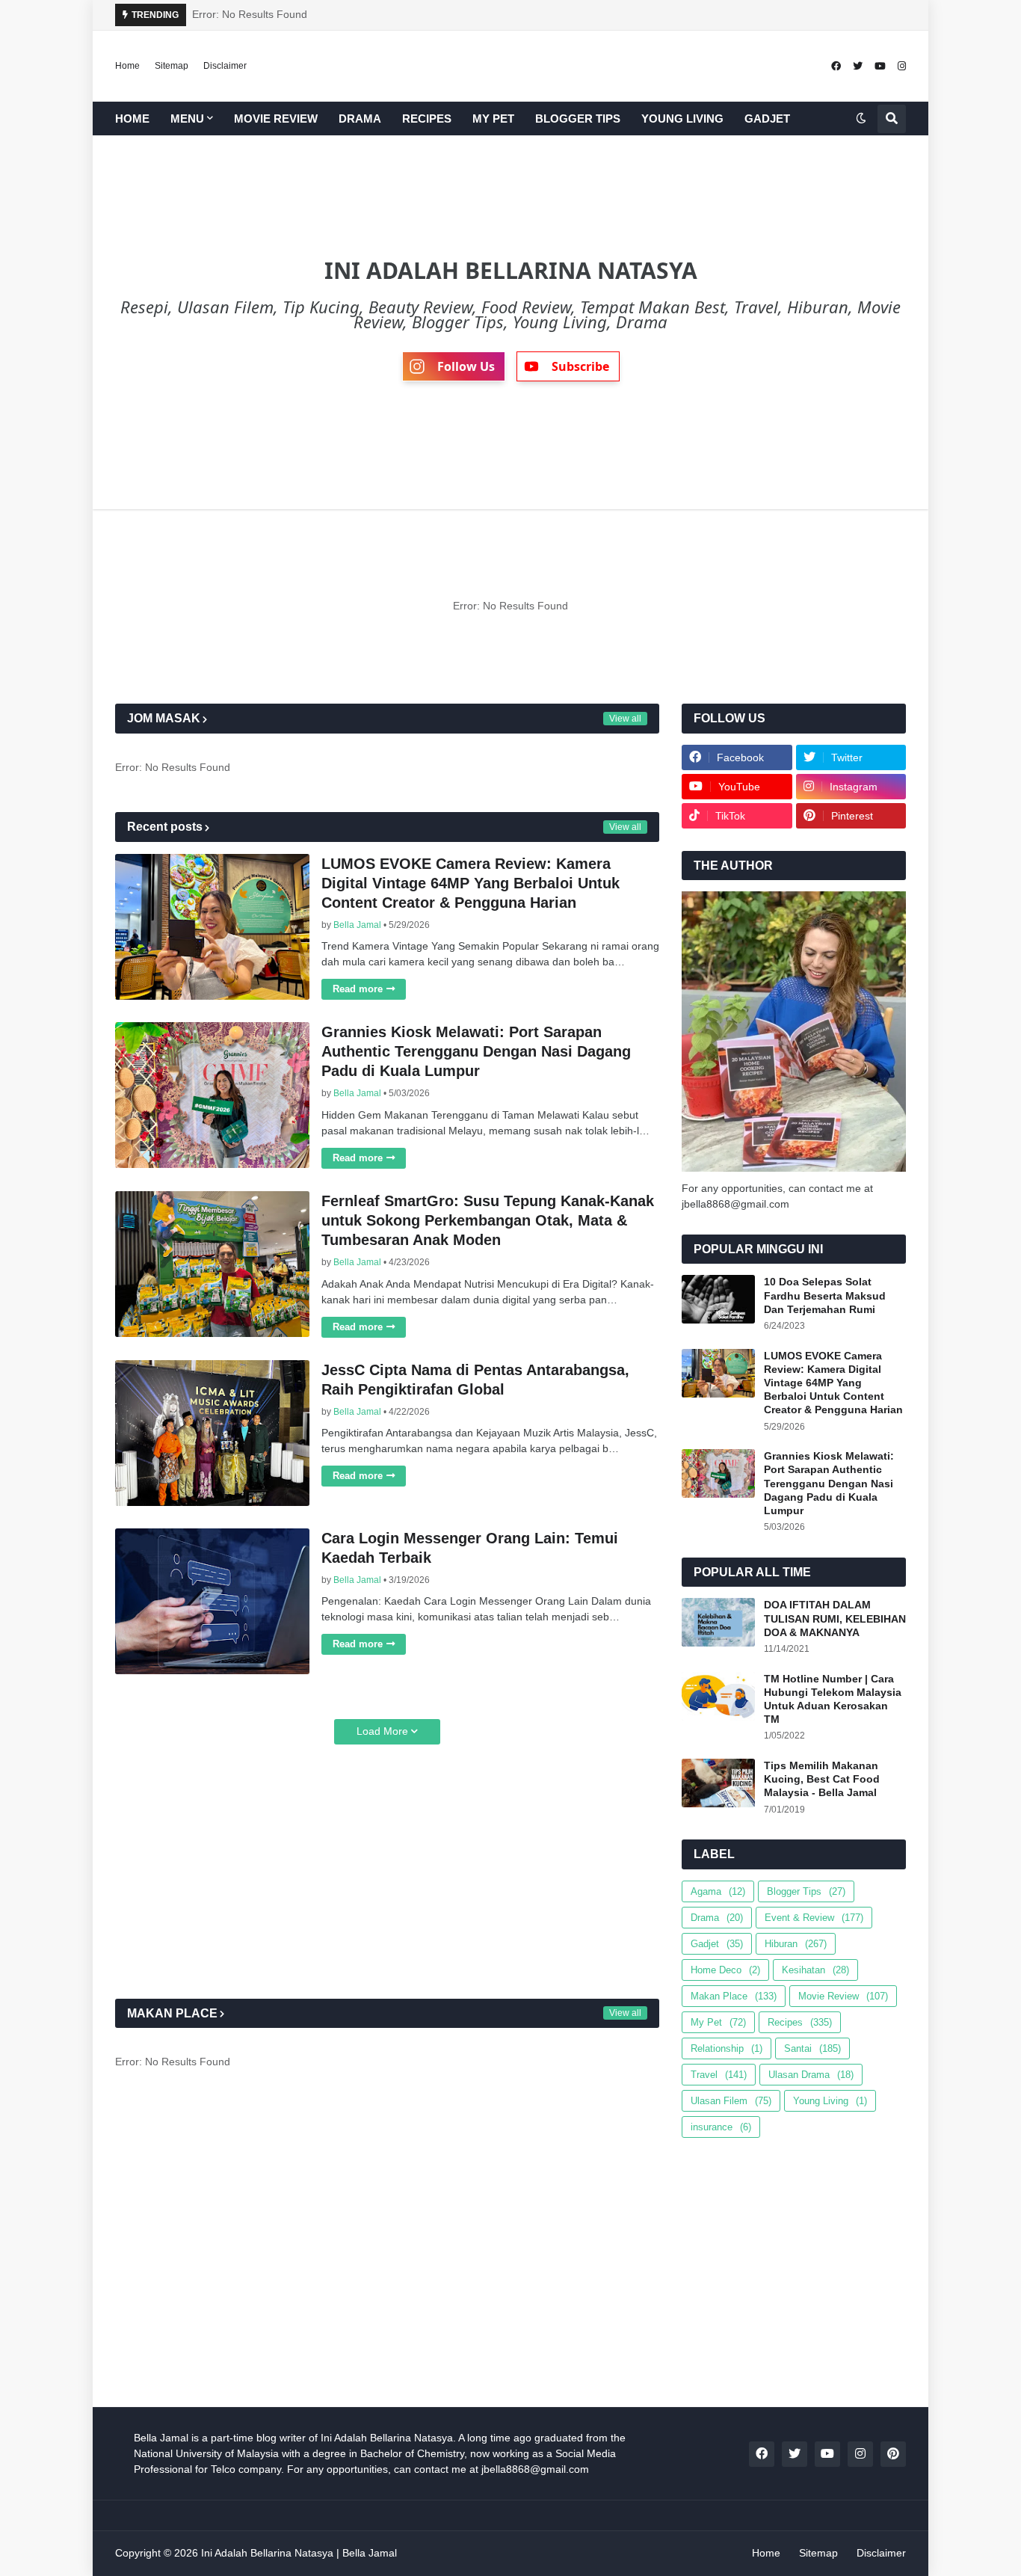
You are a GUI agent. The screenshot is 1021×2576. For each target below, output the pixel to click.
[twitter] (858, 66)
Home (127, 66)
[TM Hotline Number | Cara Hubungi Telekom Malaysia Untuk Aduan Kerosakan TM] (718, 1696)
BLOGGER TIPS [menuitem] (578, 119)
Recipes (800, 2022)
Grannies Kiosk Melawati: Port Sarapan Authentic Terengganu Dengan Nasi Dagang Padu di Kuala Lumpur (476, 1051)
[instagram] (902, 66)
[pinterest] (893, 2454)
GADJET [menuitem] (767, 119)
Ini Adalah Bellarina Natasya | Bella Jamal (299, 2553)
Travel (719, 2075)
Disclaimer (225, 66)
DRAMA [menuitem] (360, 119)
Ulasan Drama (811, 2075)
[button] (861, 119)
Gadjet (717, 1944)
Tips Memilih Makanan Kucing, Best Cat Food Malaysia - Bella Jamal (822, 1779)
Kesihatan (815, 1970)
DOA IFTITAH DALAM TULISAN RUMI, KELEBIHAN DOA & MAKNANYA (835, 1618)
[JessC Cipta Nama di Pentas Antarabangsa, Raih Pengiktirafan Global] (212, 1433)
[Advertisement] (387, 1872)
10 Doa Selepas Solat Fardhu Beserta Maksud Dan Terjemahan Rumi (825, 1295)
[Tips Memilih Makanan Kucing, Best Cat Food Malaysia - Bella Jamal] (718, 1783)
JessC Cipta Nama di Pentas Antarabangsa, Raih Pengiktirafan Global (475, 1380)
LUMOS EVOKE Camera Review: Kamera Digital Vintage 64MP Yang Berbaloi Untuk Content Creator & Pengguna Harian (471, 883)
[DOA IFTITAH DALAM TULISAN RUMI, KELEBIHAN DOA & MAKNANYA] (718, 1622)
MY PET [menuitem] (493, 119)
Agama (718, 1891)
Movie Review (843, 1996)
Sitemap (172, 66)
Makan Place (734, 1996)
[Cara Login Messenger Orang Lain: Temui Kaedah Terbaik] (212, 1601)
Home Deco (725, 1970)
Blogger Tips (806, 1891)
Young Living (830, 2101)
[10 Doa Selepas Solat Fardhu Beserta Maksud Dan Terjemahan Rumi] (718, 1299)
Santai (812, 2048)
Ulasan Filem (731, 2101)
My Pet (718, 2022)
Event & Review (814, 1918)
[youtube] (880, 66)
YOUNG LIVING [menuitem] (682, 119)
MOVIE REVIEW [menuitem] (276, 119)
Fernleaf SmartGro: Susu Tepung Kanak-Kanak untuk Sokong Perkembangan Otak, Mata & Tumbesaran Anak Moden (488, 1220)
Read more (358, 989)
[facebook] (836, 66)
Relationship (727, 2048)
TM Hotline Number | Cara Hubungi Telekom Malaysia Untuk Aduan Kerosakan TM (833, 1699)
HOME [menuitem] (132, 119)
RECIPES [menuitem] (427, 119)
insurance (721, 2127)
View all (625, 719)
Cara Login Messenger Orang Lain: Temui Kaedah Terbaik (470, 1548)
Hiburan (796, 1944)
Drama (717, 1918)
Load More (382, 1731)
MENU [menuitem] (187, 119)
